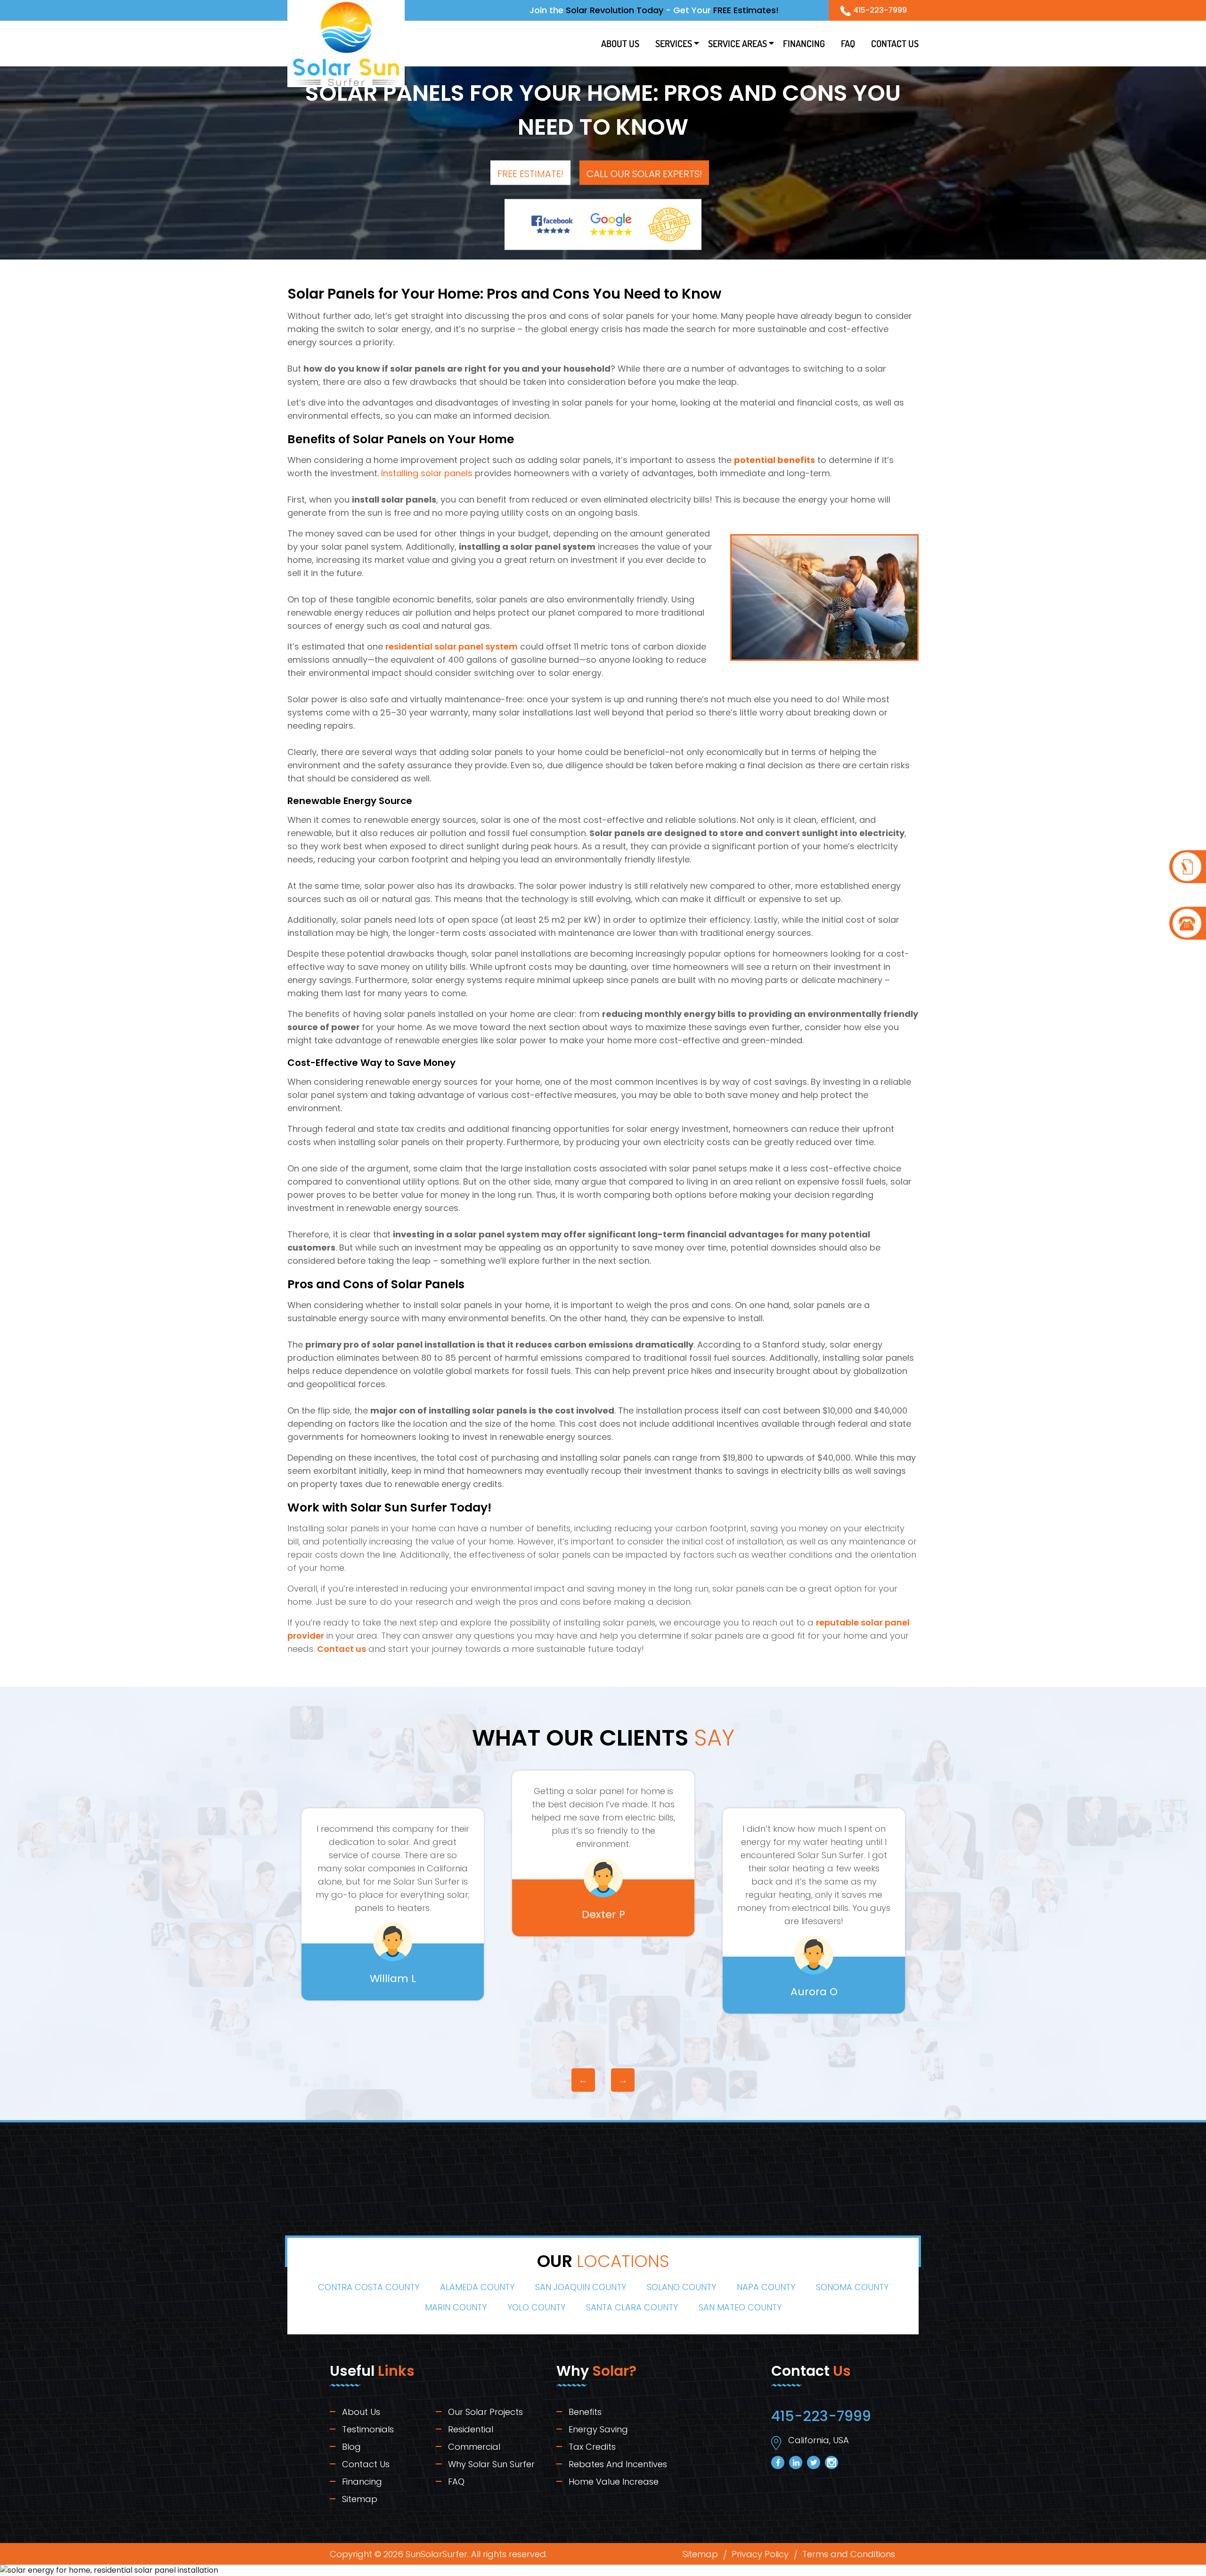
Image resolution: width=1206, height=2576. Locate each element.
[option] (393, 1904)
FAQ (848, 43)
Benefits (585, 2412)
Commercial (474, 2447)
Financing (804, 43)
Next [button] (623, 2080)
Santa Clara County (632, 2307)
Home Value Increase (614, 2482)
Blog (351, 2447)
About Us (620, 43)
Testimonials (368, 2429)
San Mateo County (740, 2307)
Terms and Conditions (849, 2554)
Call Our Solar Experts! (644, 174)
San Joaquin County (581, 2287)
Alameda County (477, 2287)
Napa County (766, 2287)
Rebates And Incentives (618, 2464)
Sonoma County (852, 2287)
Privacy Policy (760, 2554)
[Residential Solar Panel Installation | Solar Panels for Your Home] (1188, 867)
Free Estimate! (530, 174)
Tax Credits (592, 2447)
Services (674, 43)
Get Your (726, 10)
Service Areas (737, 43)
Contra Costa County (369, 2287)
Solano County (681, 2287)
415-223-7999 (880, 10)
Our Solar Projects (485, 2412)
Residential (471, 2429)
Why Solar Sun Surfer (491, 2464)
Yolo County (536, 2307)
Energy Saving (598, 2429)
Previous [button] (583, 2080)
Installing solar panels (427, 473)
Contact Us (895, 43)
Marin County (456, 2307)
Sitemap (360, 2499)
